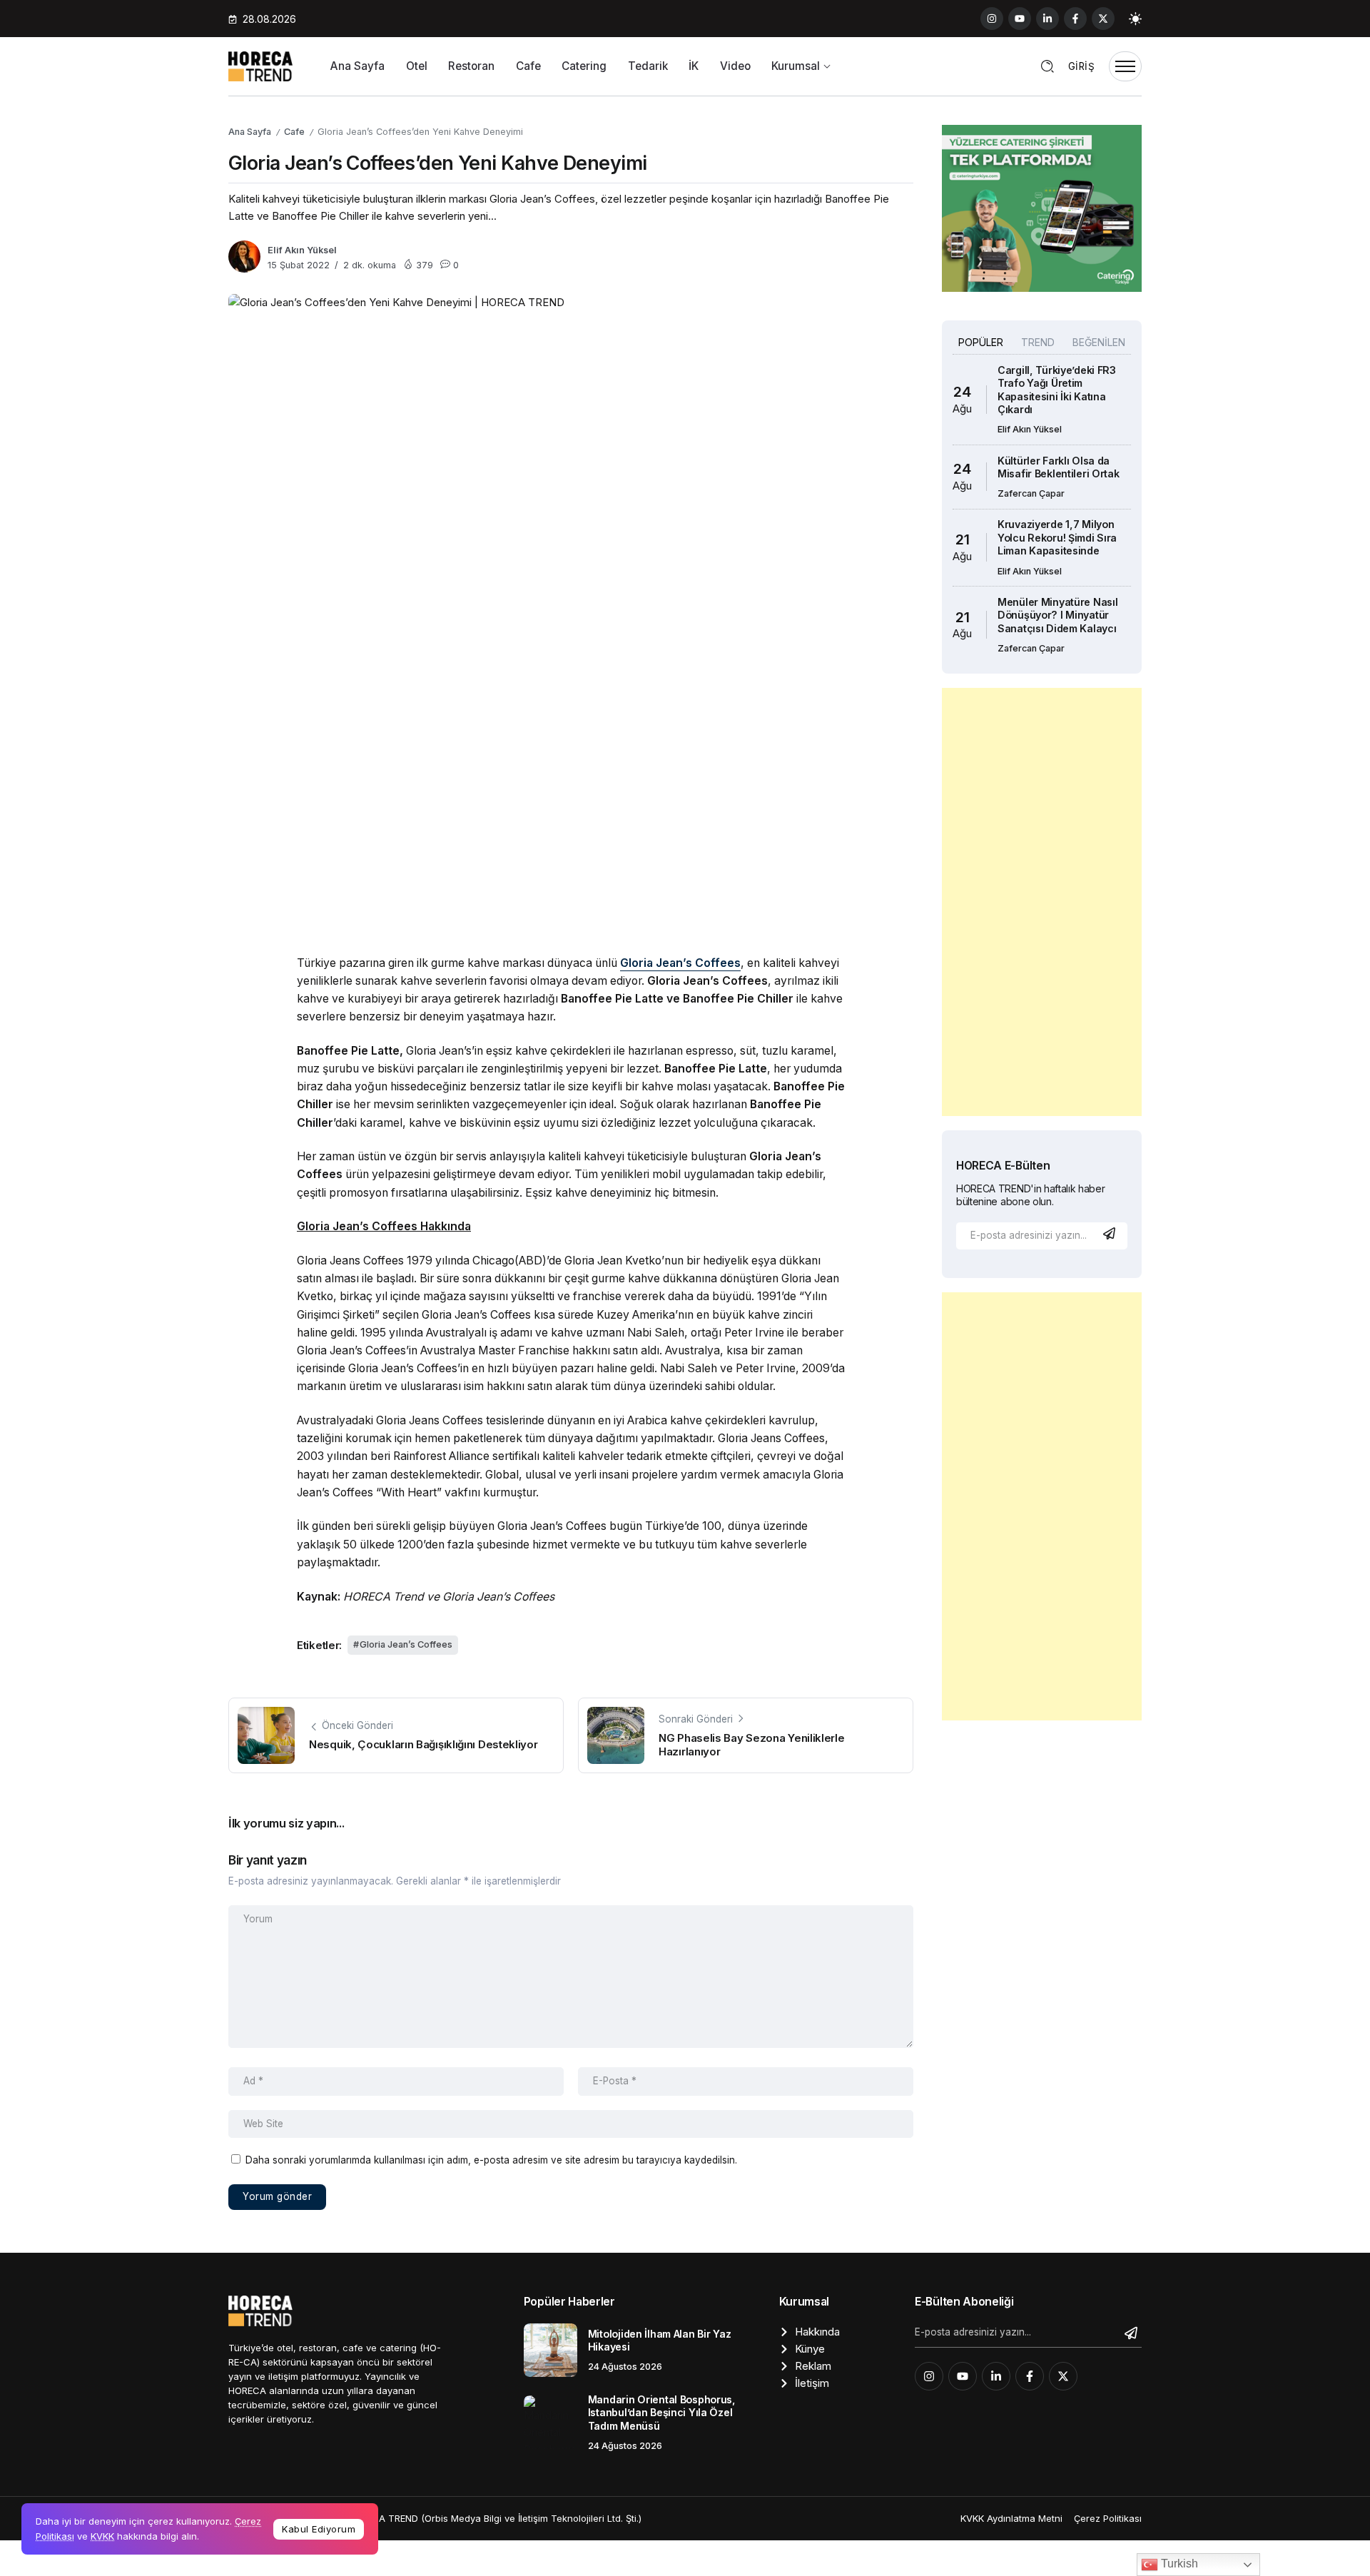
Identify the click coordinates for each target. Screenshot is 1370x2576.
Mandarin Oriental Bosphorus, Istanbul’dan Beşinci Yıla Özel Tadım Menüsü (662, 2413)
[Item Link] (550, 2350)
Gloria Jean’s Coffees (406, 1644)
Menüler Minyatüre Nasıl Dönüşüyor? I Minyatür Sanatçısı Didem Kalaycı (1057, 615)
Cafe (294, 132)
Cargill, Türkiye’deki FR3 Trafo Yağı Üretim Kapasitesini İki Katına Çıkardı (1057, 390)
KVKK (102, 2536)
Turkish (1178, 2564)
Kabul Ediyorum (319, 2529)
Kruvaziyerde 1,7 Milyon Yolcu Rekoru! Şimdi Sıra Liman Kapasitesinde (1057, 537)
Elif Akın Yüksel (302, 250)
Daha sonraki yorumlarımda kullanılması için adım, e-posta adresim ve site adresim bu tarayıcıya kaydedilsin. (491, 2160)
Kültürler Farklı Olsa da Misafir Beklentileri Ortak (1059, 467)
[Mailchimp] (1111, 1233)
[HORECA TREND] (260, 65)
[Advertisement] (1042, 902)
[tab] (980, 343)
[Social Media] (992, 19)
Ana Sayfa (250, 132)
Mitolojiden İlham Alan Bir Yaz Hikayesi (659, 2341)
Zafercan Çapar (1031, 493)
